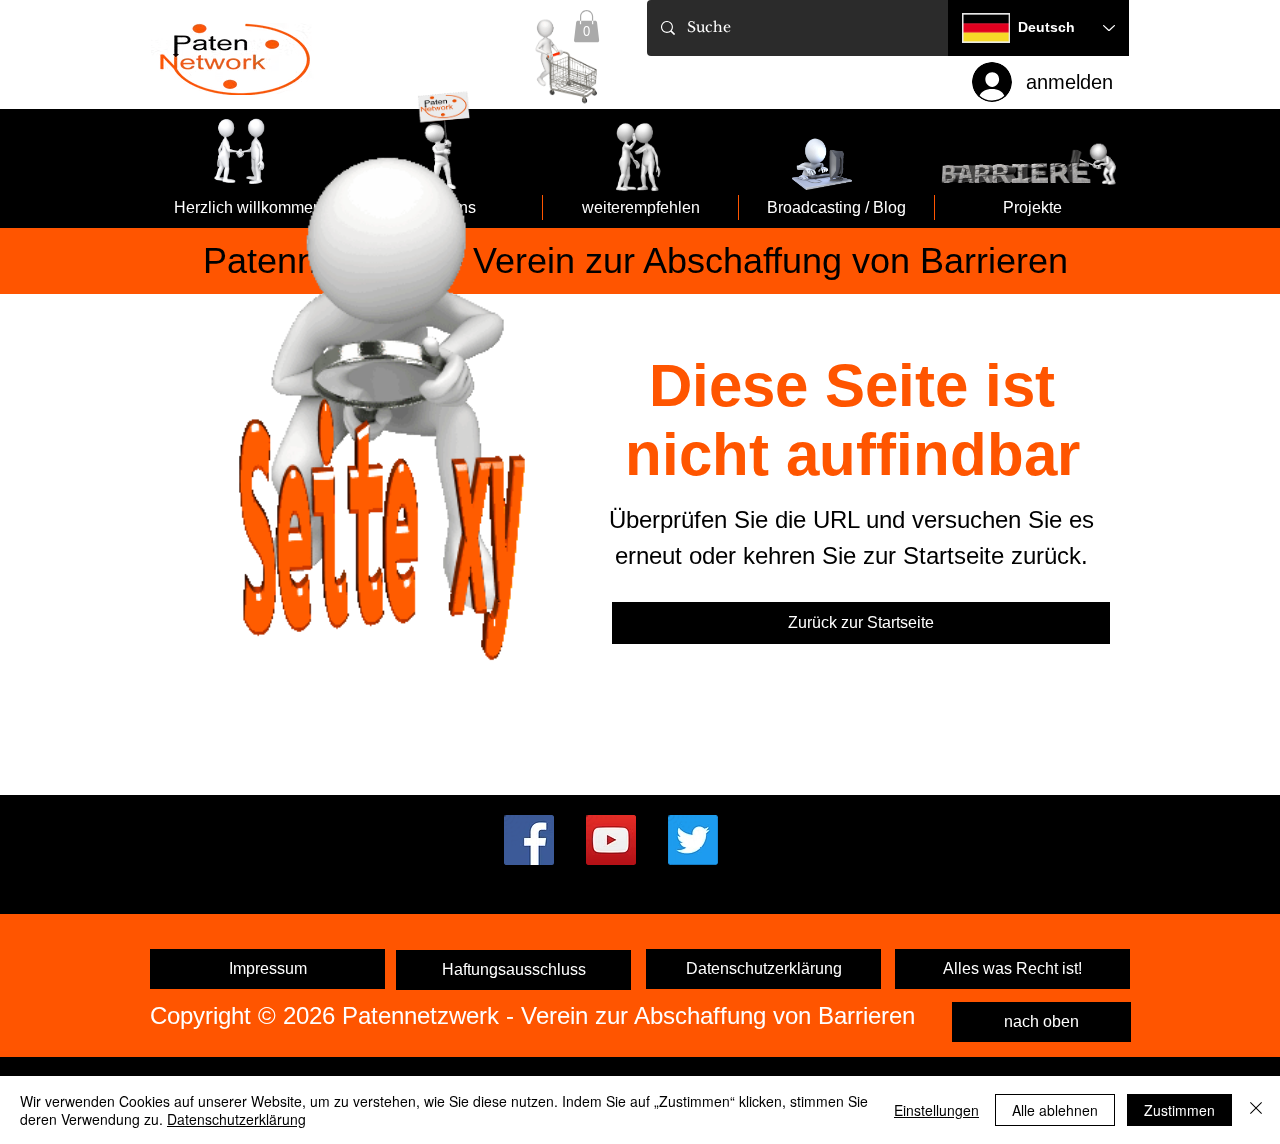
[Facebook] (529, 840)
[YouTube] (611, 840)
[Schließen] (1256, 1110)
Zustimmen (1179, 1110)
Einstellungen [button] (936, 1110)
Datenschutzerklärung (236, 1119)
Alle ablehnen (1055, 1110)
